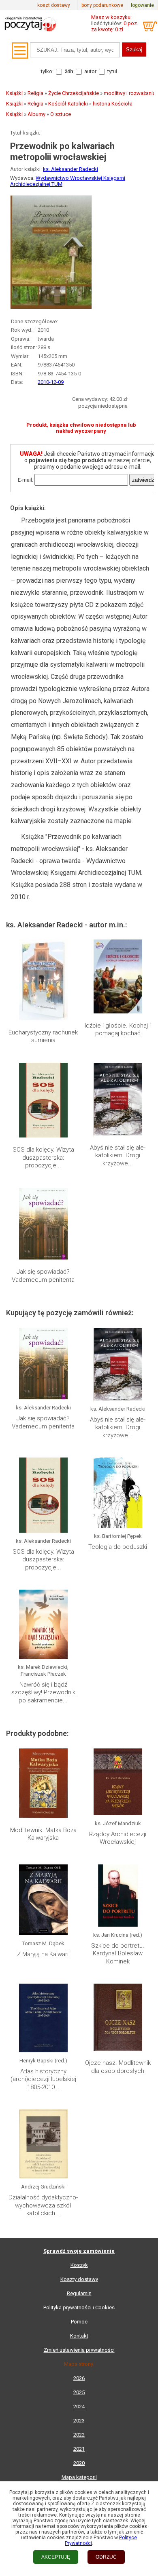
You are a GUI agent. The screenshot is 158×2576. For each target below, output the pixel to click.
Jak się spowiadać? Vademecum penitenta (43, 1276)
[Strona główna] (30, 34)
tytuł (112, 71)
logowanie (142, 5)
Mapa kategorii (79, 2477)
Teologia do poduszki (118, 1547)
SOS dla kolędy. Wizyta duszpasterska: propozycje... (43, 1157)
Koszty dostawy (79, 2279)
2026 (79, 2378)
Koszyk (79, 2265)
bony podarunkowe (102, 5)
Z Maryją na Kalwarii (43, 1954)
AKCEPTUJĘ (56, 2557)
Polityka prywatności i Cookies (79, 2307)
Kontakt (79, 2336)
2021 (79, 2449)
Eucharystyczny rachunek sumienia (43, 1036)
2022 (79, 2435)
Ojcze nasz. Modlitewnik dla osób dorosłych (118, 2067)
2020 (79, 2463)
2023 (79, 2421)
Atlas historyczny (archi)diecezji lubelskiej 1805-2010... (43, 2079)
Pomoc (79, 2322)
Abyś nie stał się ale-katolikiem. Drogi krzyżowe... (118, 1155)
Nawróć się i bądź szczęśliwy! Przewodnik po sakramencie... (43, 1692)
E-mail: (26, 480)
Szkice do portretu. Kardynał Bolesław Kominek (118, 1954)
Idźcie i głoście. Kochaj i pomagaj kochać (118, 1030)
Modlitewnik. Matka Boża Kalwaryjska (43, 1834)
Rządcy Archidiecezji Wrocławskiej (118, 1838)
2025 (79, 2392)
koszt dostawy (54, 5)
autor (90, 71)
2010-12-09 (51, 382)
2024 (79, 2406)
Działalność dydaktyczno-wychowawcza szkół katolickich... (43, 2205)
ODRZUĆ (106, 2557)
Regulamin (79, 2293)
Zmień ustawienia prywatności (79, 2350)
